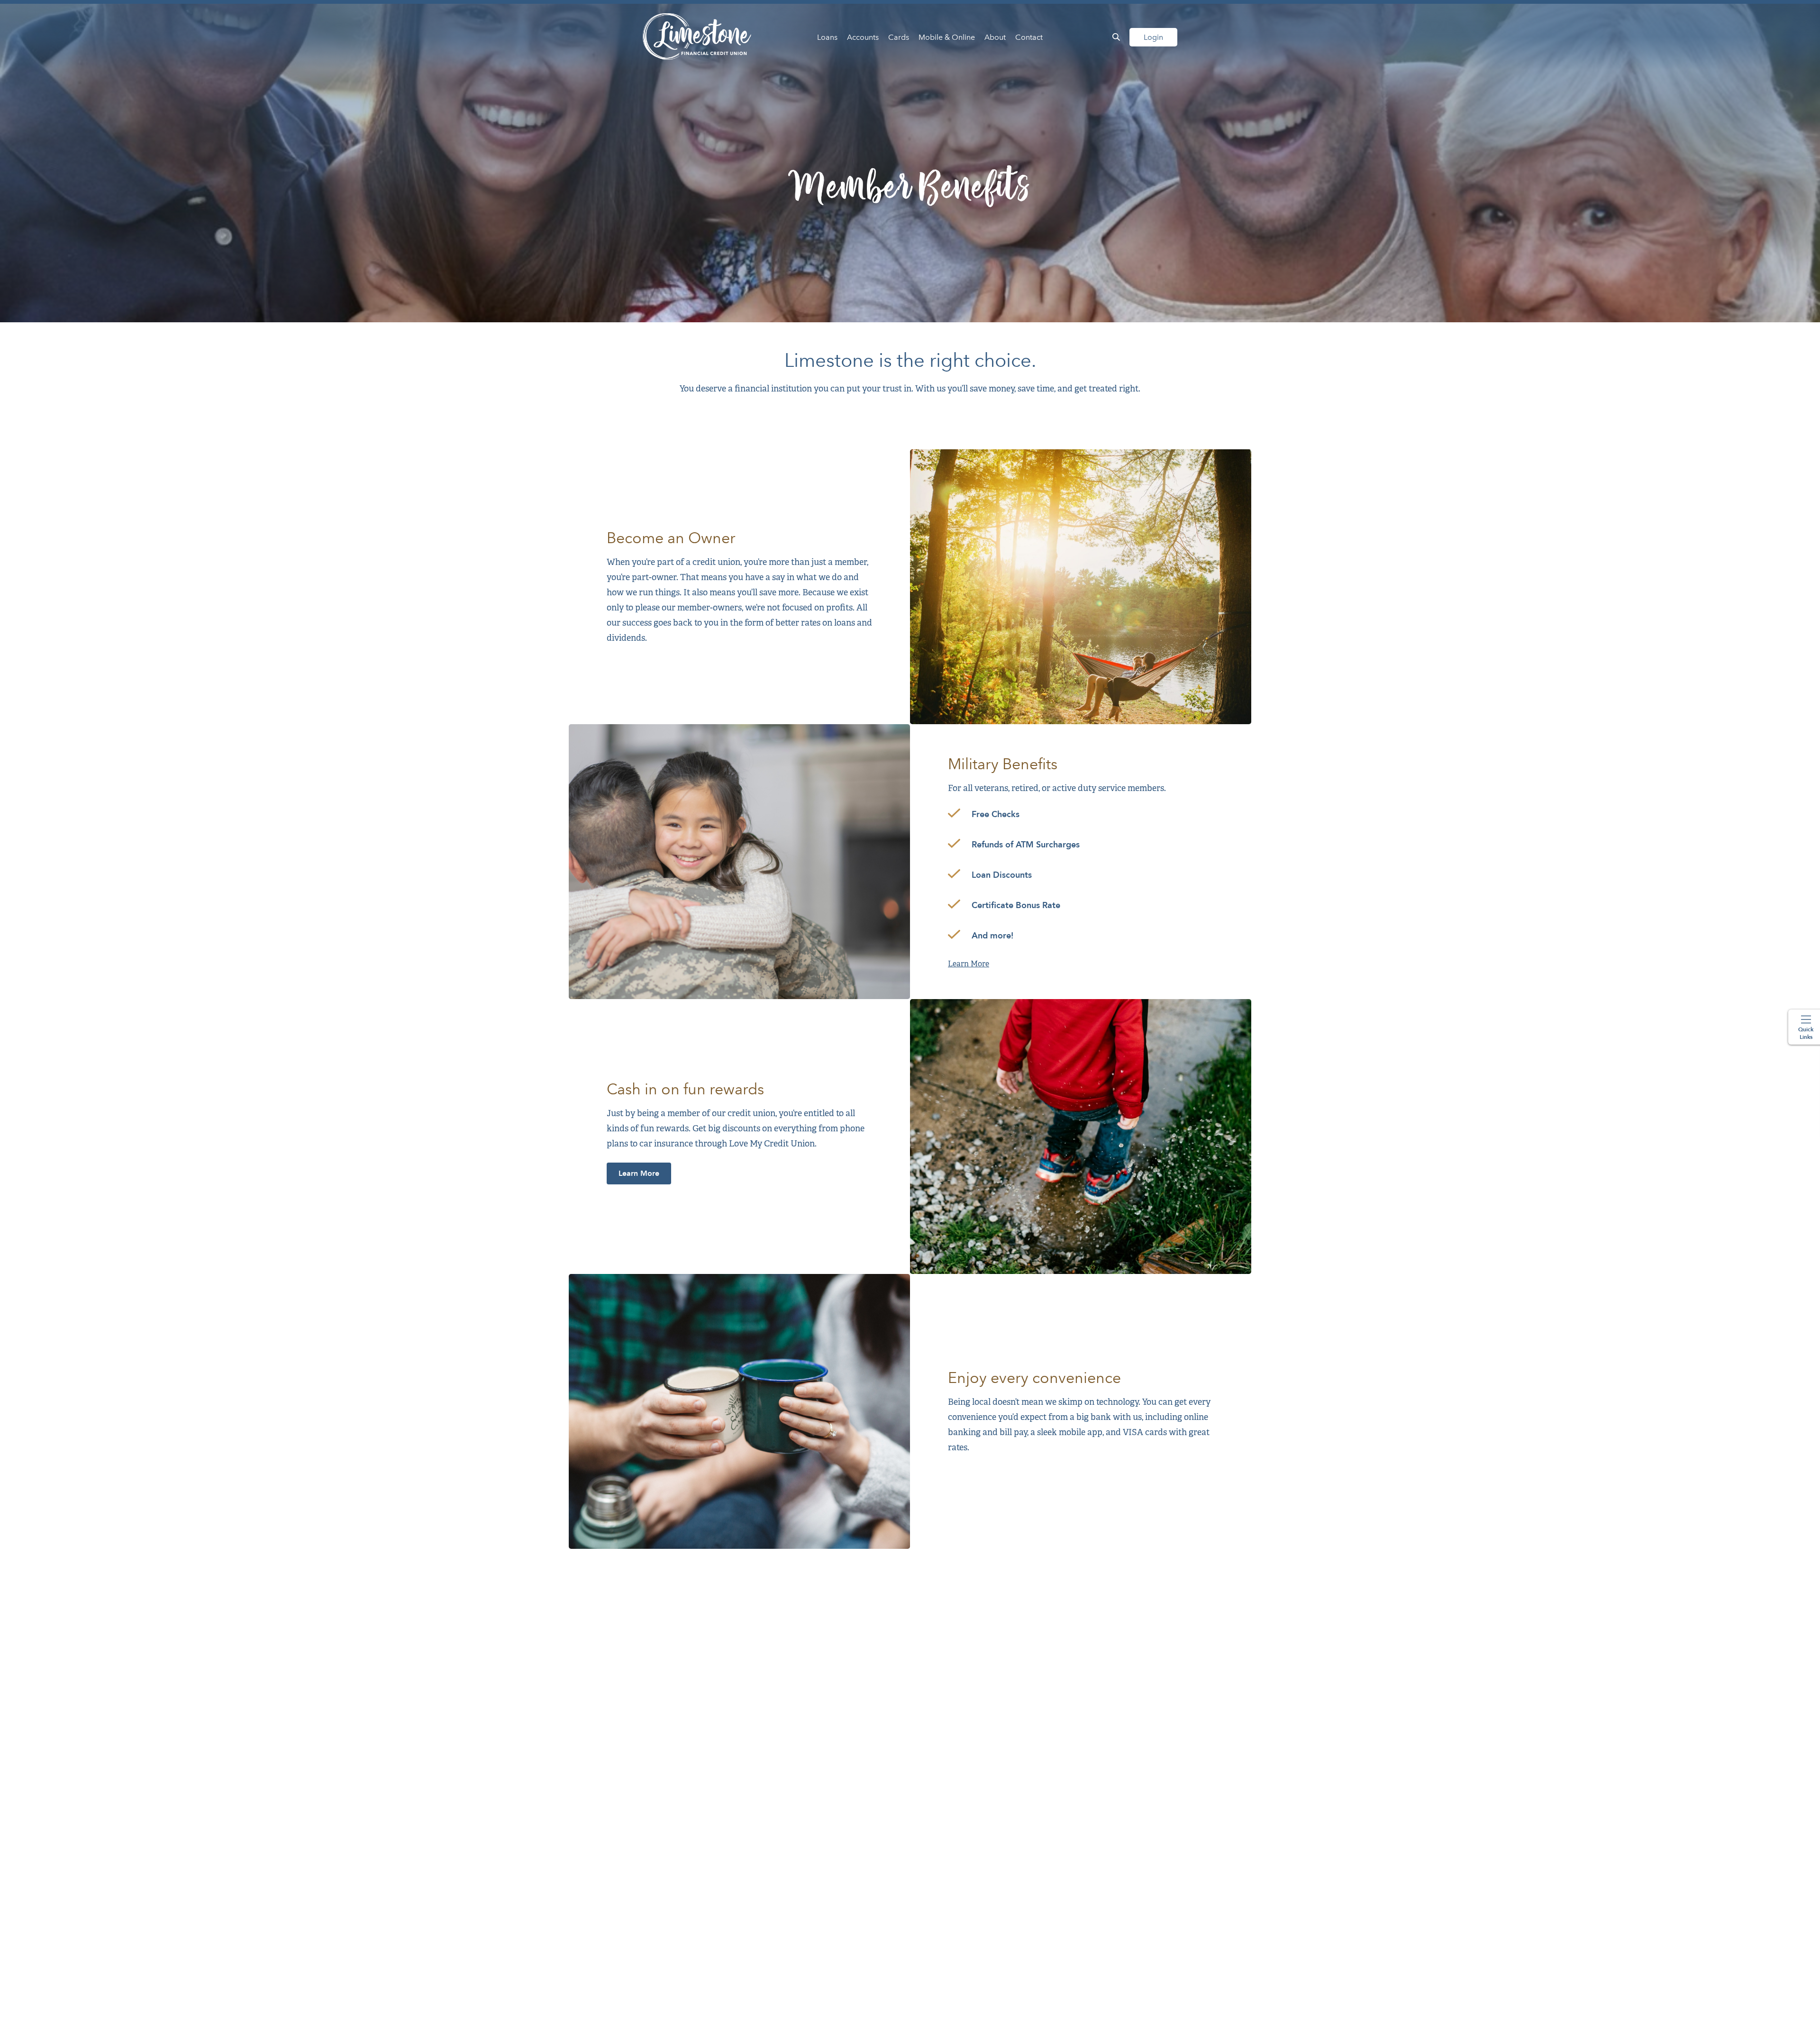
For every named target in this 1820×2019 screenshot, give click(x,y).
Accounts (863, 37)
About (995, 37)
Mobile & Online (947, 37)
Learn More (969, 964)
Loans (827, 37)
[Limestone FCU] (697, 37)
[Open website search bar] (1116, 37)
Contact (1029, 37)
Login (1153, 37)
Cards (899, 37)
